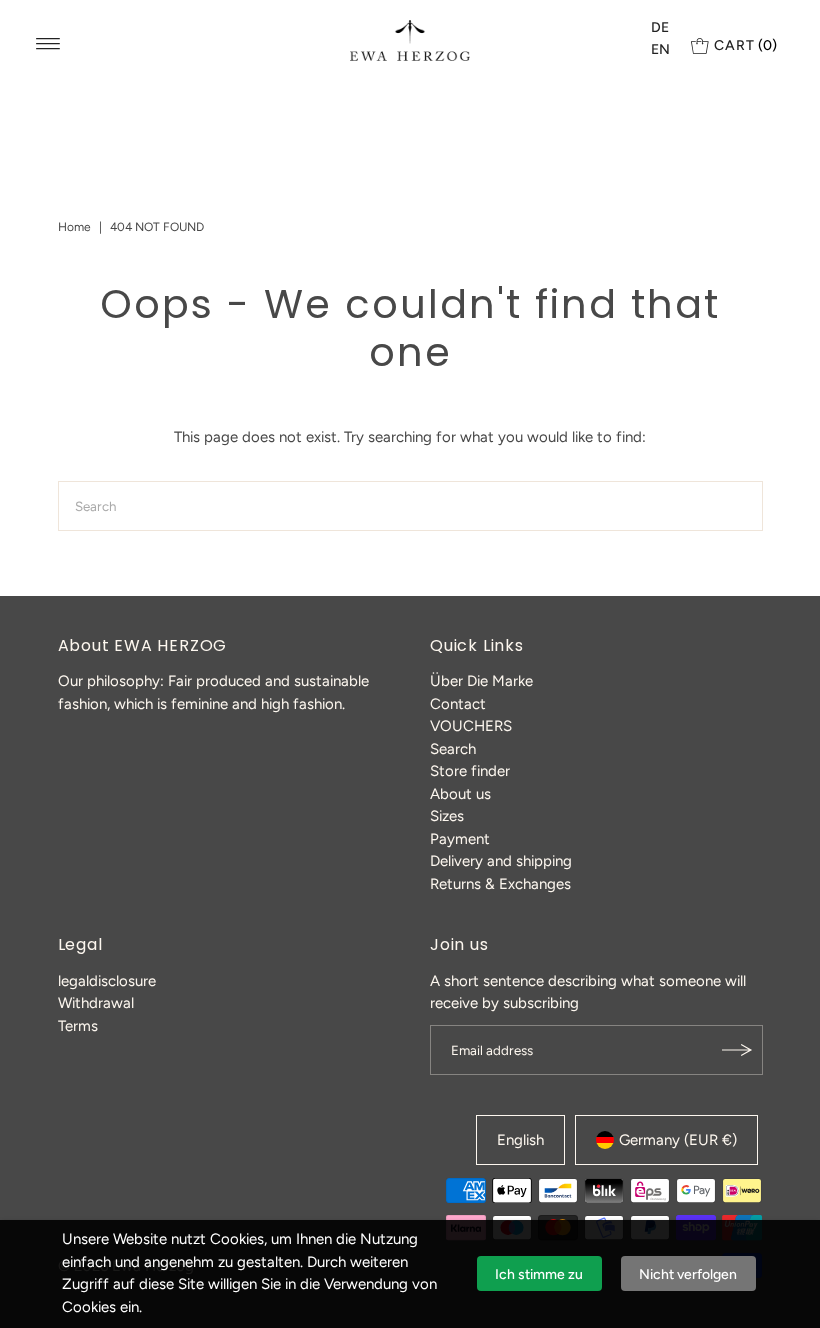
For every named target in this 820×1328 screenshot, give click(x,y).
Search (453, 749)
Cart (745, 45)
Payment (460, 839)
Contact (458, 704)
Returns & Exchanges (500, 884)
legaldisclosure (107, 981)
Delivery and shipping (501, 861)
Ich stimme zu (539, 1274)
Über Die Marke (481, 681)
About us (460, 794)
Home (74, 227)
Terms (78, 1026)
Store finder (470, 771)
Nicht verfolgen (688, 1274)
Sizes (447, 816)
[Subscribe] (738, 1050)
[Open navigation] (48, 44)
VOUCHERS (471, 726)
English (520, 1140)
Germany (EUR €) (678, 1140)
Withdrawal (96, 1003)
